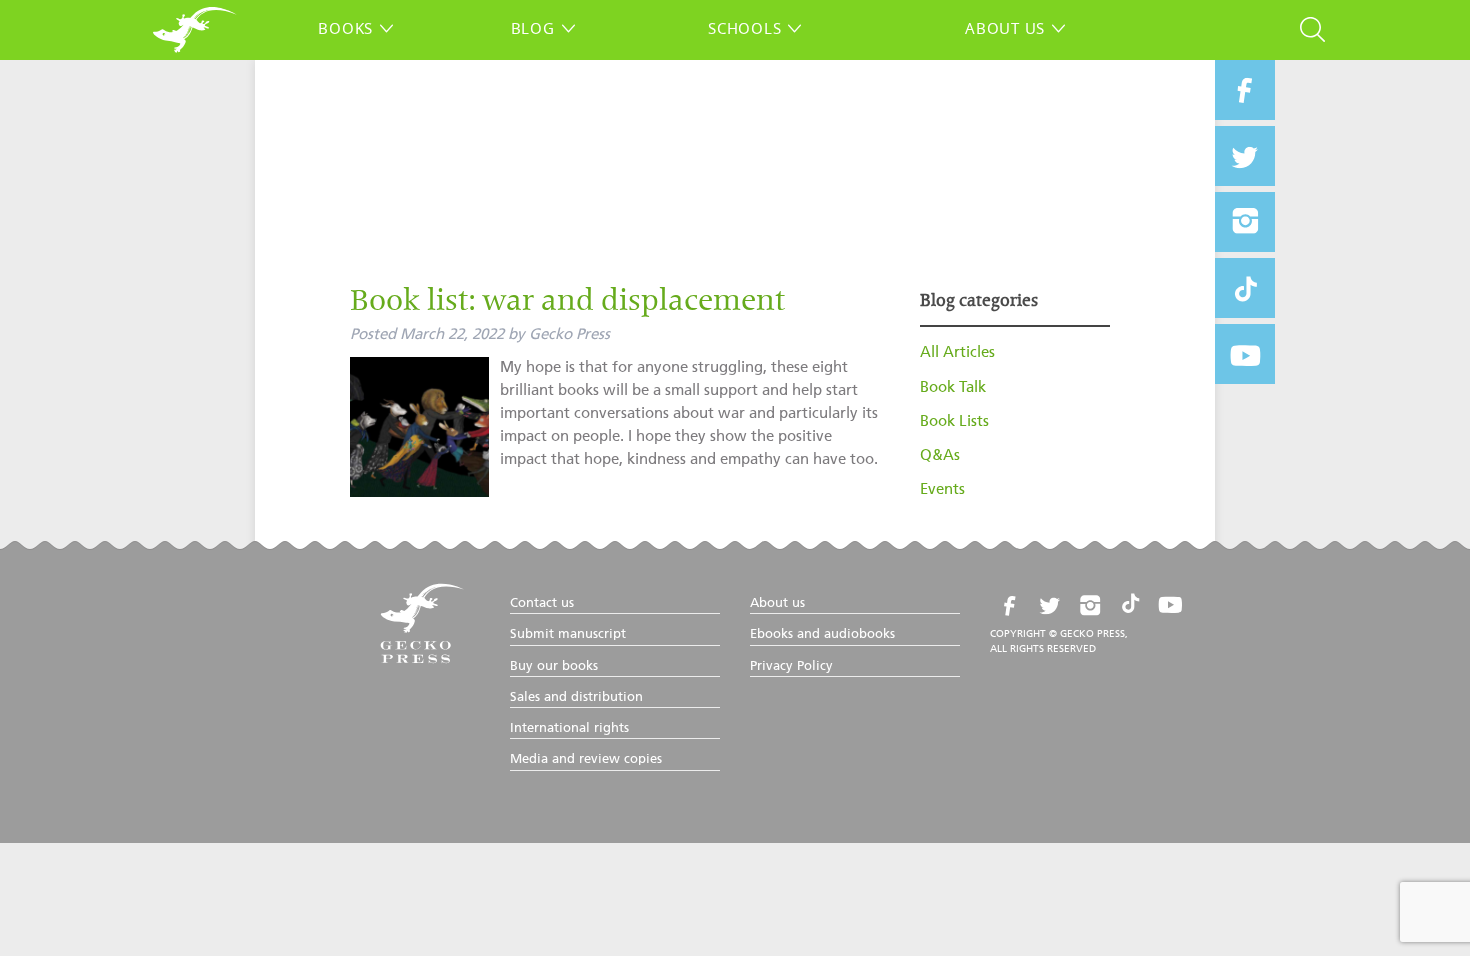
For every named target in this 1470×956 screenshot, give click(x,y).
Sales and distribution (576, 697)
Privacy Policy (791, 666)
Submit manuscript (568, 634)
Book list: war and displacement (567, 303)
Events (942, 489)
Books (345, 28)
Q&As (940, 455)
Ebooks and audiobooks (822, 634)
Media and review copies (586, 759)
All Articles (957, 352)
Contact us (542, 603)
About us (1005, 28)
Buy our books (554, 666)
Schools (744, 28)
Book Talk (953, 387)
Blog (533, 28)
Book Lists (954, 421)
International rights (569, 728)
